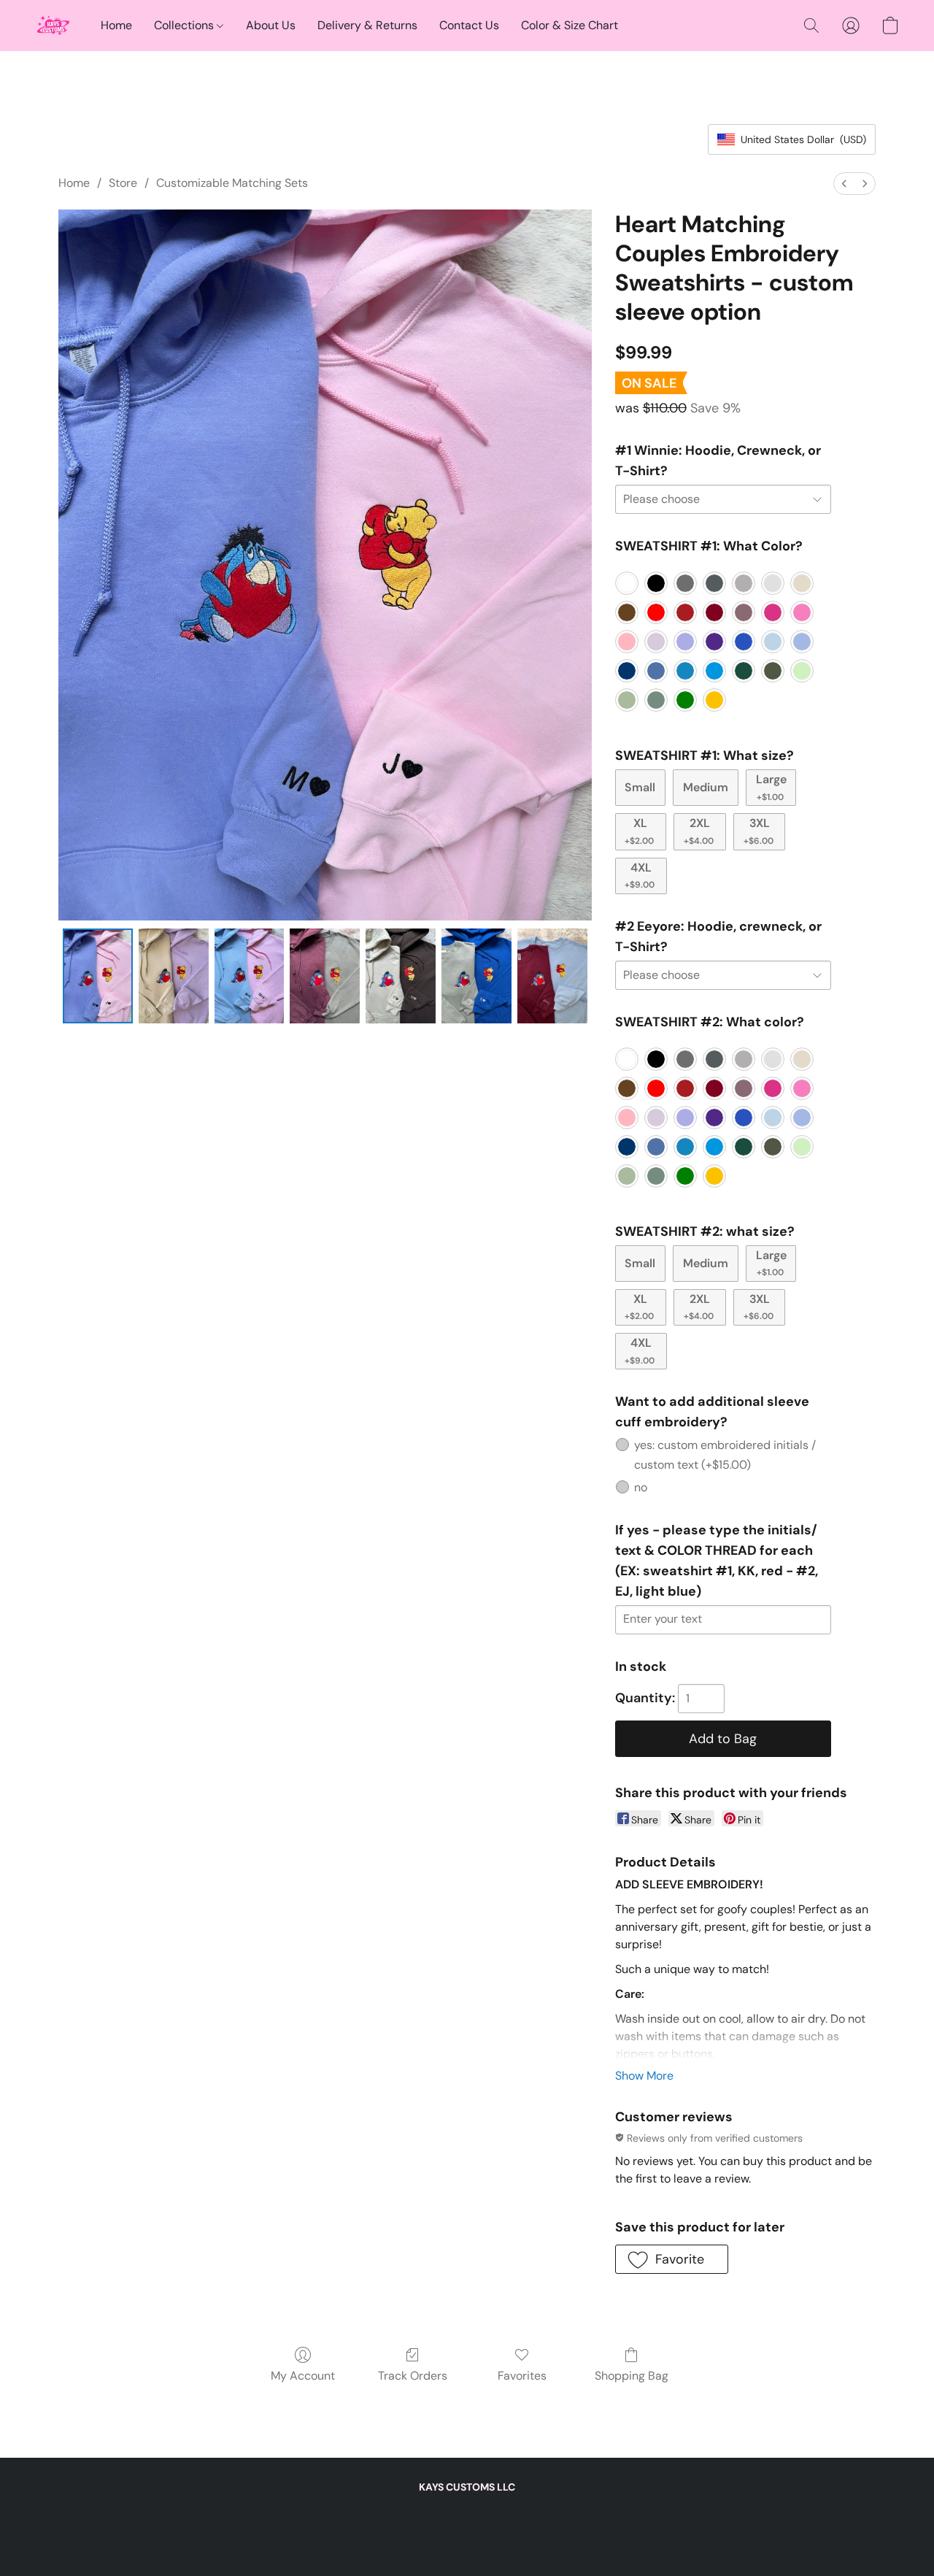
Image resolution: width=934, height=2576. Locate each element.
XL (639, 831)
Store (123, 183)
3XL (759, 831)
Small (640, 787)
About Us (271, 25)
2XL (699, 831)
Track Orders (413, 2376)
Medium (706, 787)
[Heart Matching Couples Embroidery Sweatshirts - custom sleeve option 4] (401, 976)
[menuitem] (844, 184)
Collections (185, 25)
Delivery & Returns (367, 25)
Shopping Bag (632, 2376)
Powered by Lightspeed (467, 2537)
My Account (303, 2376)
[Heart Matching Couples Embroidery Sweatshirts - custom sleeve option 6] (552, 976)
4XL (640, 875)
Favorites (522, 2376)
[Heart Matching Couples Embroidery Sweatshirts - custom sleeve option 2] (250, 976)
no (641, 1487)
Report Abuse (467, 2512)
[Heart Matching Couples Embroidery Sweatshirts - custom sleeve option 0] (98, 976)
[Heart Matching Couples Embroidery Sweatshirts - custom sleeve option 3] (325, 976)
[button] (53, 26)
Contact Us (469, 25)
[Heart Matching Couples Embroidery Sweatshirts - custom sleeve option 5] (476, 976)
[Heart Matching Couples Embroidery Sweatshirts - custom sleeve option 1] (174, 976)
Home (116, 25)
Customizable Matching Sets (232, 183)
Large (771, 787)
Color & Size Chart (570, 25)
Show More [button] (644, 2076)
